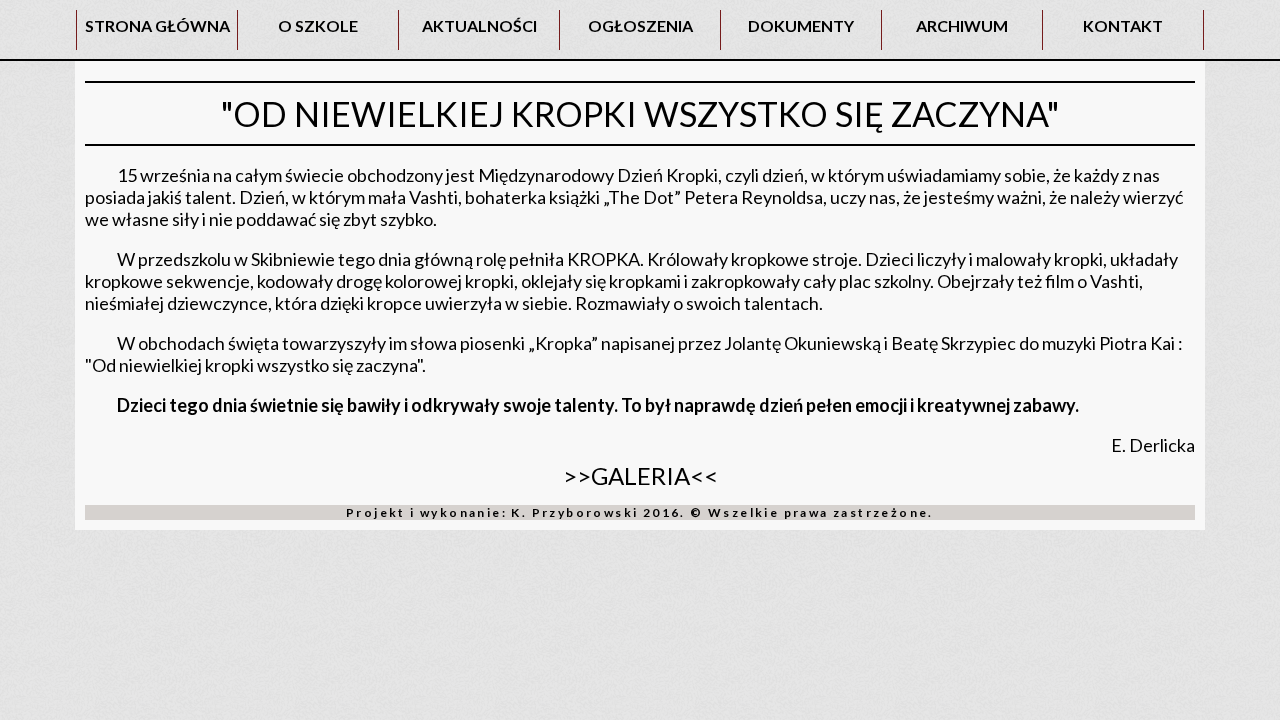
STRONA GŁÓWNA (157, 25)
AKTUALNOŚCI (479, 25)
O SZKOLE (318, 25)
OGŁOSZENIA (640, 25)
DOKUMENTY (801, 25)
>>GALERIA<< (640, 475)
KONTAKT (1123, 25)
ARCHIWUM (962, 25)
